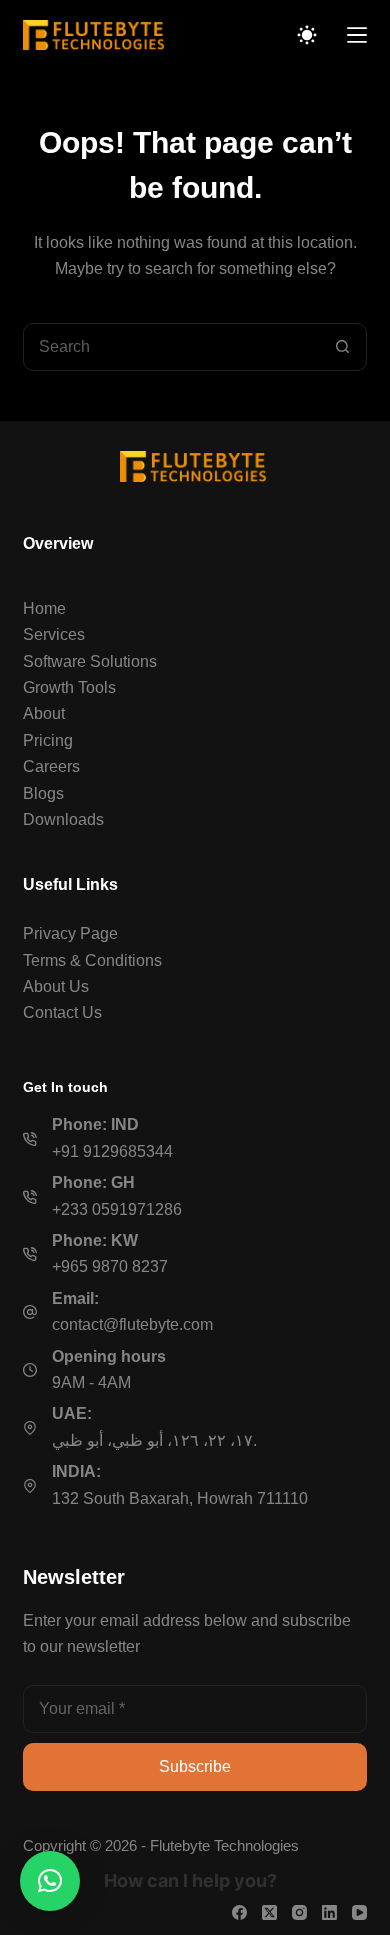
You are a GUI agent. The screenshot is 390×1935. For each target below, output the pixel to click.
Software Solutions (90, 661)
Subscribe (195, 1766)
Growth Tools (69, 687)
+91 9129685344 (112, 1151)
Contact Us (62, 1012)
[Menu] (357, 35)
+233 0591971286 (117, 1209)
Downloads (63, 819)
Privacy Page (70, 933)
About (44, 713)
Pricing (48, 740)
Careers (51, 766)
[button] (50, 1881)
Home (44, 608)
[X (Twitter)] (269, 1912)
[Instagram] (299, 1912)
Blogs (43, 793)
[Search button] (343, 347)
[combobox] (171, 347)
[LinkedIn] (329, 1912)
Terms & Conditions (92, 960)
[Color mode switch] (307, 35)
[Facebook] (239, 1912)
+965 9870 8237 (110, 1266)
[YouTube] (359, 1912)
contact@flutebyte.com (132, 1324)
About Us (56, 986)
